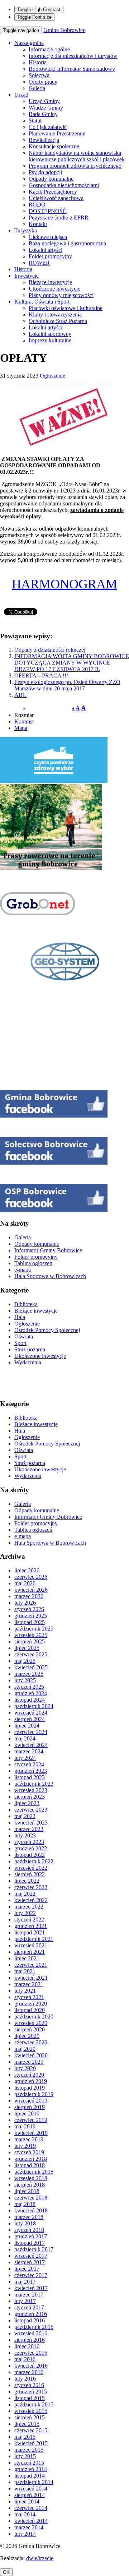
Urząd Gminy (44, 101)
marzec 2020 (29, 2062)
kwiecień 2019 (31, 2133)
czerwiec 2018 (31, 2198)
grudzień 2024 (31, 1693)
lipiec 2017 (27, 2269)
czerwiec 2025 (31, 1654)
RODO (37, 205)
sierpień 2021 (30, 1952)
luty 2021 (25, 1991)
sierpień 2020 (30, 2029)
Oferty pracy (43, 82)
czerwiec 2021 (31, 1965)
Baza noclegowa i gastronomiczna (67, 243)
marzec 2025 (29, 1674)
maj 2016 (25, 2359)
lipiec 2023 (27, 1803)
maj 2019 (25, 2126)
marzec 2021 (29, 1984)
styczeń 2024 (29, 1764)
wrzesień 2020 (31, 2023)
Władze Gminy (46, 108)
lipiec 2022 (27, 1881)
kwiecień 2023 (31, 1823)
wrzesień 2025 (31, 1635)
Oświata (24, 1336)
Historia (38, 62)
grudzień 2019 (31, 2081)
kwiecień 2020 (31, 2055)
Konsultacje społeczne (54, 146)
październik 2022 (34, 1861)
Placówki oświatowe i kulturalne (66, 308)
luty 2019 (25, 2146)
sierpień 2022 (30, 1874)
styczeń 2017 (29, 2307)
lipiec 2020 (27, 2036)
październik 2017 (34, 2249)
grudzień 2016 (31, 2314)
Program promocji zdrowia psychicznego (75, 166)
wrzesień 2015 (31, 2411)
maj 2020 (25, 2049)
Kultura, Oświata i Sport (42, 302)
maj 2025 (25, 1661)
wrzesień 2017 (31, 2256)
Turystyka (26, 230)
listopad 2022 (30, 1855)
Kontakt (38, 224)
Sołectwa (39, 75)
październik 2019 (34, 2094)
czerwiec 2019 (31, 2120)
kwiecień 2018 (31, 2210)
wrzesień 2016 (31, 2333)
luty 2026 (25, 1603)
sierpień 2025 (30, 1641)
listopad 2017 (30, 2243)
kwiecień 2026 (31, 1590)
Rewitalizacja (44, 140)
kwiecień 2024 (31, 1745)
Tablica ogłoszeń (33, 1263)
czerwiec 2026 (31, 1577)
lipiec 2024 (27, 1726)
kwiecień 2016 (31, 2366)
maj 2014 (25, 2514)
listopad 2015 (30, 2398)
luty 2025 (25, 1680)
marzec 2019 (29, 2139)
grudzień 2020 (31, 2004)
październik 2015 (34, 2404)
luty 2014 (25, 2534)
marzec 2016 (29, 2372)
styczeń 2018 (29, 2230)
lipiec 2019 (27, 2113)
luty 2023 (25, 1835)
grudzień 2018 (31, 2159)
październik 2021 (34, 1939)
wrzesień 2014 (31, 2489)
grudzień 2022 (31, 1848)
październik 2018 (34, 2172)
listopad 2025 (30, 1622)
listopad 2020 (30, 2010)
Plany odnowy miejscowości (61, 295)
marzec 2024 (29, 1751)
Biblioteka (26, 1304)
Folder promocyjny (50, 256)
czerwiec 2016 (31, 2353)
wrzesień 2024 (31, 1713)
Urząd (21, 95)
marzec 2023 (29, 1829)
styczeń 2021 (29, 1997)
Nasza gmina (29, 43)
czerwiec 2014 (31, 2508)
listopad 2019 (30, 2088)
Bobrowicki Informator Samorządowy (72, 69)
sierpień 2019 (30, 2107)
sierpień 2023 (30, 1797)
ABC (20, 695)
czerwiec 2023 (31, 1810)
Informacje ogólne (49, 49)
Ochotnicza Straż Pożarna (58, 321)
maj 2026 (25, 1583)
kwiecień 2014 (31, 2521)
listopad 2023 (30, 1777)
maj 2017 (25, 2282)
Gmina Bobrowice (64, 30)
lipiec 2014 (27, 2501)
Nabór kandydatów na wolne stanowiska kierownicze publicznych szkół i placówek (77, 156)
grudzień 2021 (31, 1926)
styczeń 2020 (29, 2075)
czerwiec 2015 (31, 2430)
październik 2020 (34, 2017)
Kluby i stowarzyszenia (55, 315)
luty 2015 (25, 2456)
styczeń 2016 (29, 2385)
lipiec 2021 (27, 1958)
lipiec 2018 (27, 2191)
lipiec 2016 (27, 2346)
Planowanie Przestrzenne (57, 133)
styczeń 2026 (29, 1609)
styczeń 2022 (29, 1920)
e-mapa (23, 1270)
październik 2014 (34, 2482)
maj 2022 (25, 1894)
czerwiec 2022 (31, 1887)
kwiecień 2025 (31, 1667)
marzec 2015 (29, 2450)
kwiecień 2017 (31, 2288)
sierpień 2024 (30, 1719)
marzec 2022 (29, 1907)
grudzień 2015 (31, 2392)
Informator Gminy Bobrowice (48, 1250)
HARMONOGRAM (64, 584)
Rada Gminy (43, 114)
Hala (20, 1317)
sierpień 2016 (30, 2340)
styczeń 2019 (29, 2152)
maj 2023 (25, 1816)
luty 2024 (25, 1758)
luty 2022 (25, 1913)
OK (6, 2572)
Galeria (37, 88)
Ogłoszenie (52, 376)
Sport (20, 1343)
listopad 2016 (30, 2320)
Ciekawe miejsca (48, 237)
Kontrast (24, 722)
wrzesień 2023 (31, 1790)
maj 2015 (25, 2437)
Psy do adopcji (45, 172)
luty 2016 (25, 2379)
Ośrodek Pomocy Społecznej (47, 1330)
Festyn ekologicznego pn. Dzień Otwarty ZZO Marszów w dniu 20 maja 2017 (67, 685)
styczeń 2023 (29, 1842)
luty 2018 (25, 2223)
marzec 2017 (29, 2295)
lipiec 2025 (27, 1648)
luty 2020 (25, 2068)
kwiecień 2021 (31, 1978)
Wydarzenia (28, 1362)
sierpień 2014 (30, 2495)
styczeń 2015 (29, 2463)
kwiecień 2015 (31, 2443)
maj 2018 (25, 2204)
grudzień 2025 (31, 1616)
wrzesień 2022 (31, 1868)
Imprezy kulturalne (50, 340)
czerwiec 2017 (31, 2275)
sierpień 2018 (30, 2185)
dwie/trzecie (40, 2558)
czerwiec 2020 (31, 2042)
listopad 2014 (30, 2476)
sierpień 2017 (30, 2262)
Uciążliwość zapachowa (56, 198)
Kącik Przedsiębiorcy (53, 192)
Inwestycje (27, 276)
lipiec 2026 (27, 1570)
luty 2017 (25, 2301)
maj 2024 (25, 1738)
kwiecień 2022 (31, 1900)
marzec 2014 (29, 2527)
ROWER (39, 263)
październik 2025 (34, 1629)
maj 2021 (25, 1971)
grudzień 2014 (31, 2469)
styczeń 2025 (29, 1687)
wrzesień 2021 (31, 1945)
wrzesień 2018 (31, 2178)
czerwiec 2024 (31, 1732)
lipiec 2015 (27, 2424)
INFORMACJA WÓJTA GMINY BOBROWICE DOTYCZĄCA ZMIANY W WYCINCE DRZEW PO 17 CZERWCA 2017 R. (72, 663)
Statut (35, 121)
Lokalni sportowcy (50, 334)
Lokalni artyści (46, 250)
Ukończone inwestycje (54, 289)
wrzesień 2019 (31, 2101)
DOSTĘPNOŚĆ (48, 211)
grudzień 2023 (31, 1771)
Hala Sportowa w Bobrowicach (50, 1276)
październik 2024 (34, 1706)
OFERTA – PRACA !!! (41, 676)
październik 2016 (34, 2327)
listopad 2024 (30, 1700)
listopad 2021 (30, 1932)
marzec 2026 (29, 1596)
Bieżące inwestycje (50, 282)
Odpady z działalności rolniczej (50, 650)
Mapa (21, 728)
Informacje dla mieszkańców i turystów (73, 56)
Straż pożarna (30, 1349)
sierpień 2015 (30, 2417)
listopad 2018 (30, 2165)
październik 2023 (34, 1784)
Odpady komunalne (51, 179)
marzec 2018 (29, 2217)
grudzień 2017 (31, 2236)
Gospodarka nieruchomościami (64, 185)
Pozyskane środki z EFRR (59, 218)
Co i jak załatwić (48, 127)
